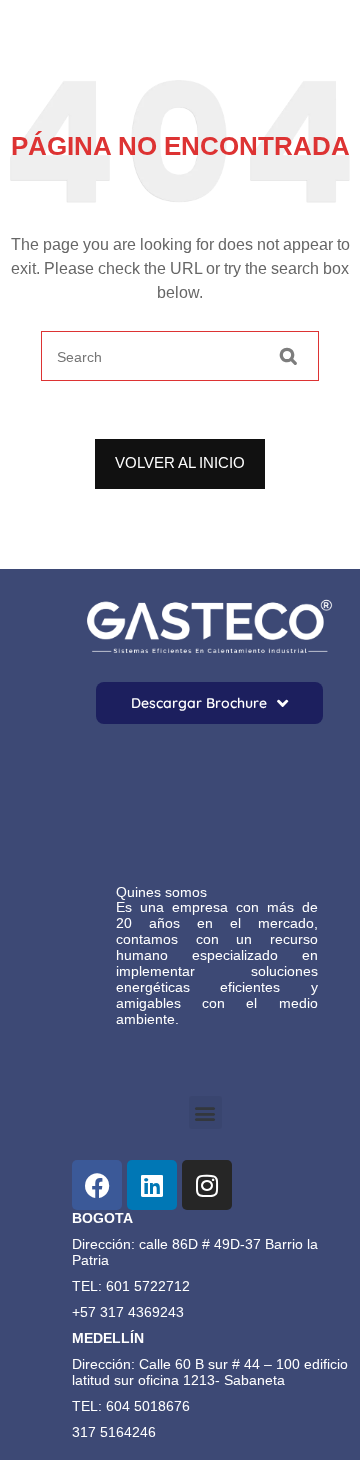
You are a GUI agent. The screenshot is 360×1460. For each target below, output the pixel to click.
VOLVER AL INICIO (180, 462)
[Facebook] (97, 1185)
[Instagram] (207, 1185)
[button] (205, 1112)
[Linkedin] (152, 1185)
